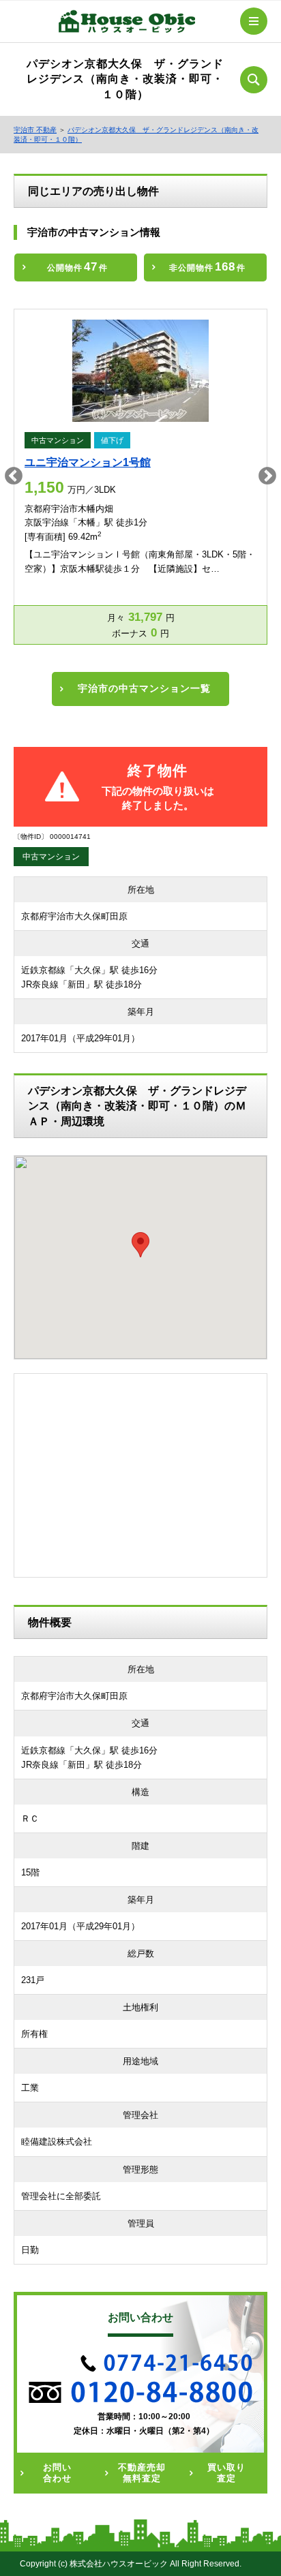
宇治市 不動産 (35, 130)
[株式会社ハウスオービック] (127, 24)
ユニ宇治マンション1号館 (88, 462)
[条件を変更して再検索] (254, 80)
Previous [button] (14, 476)
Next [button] (267, 476)
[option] (140, 477)
